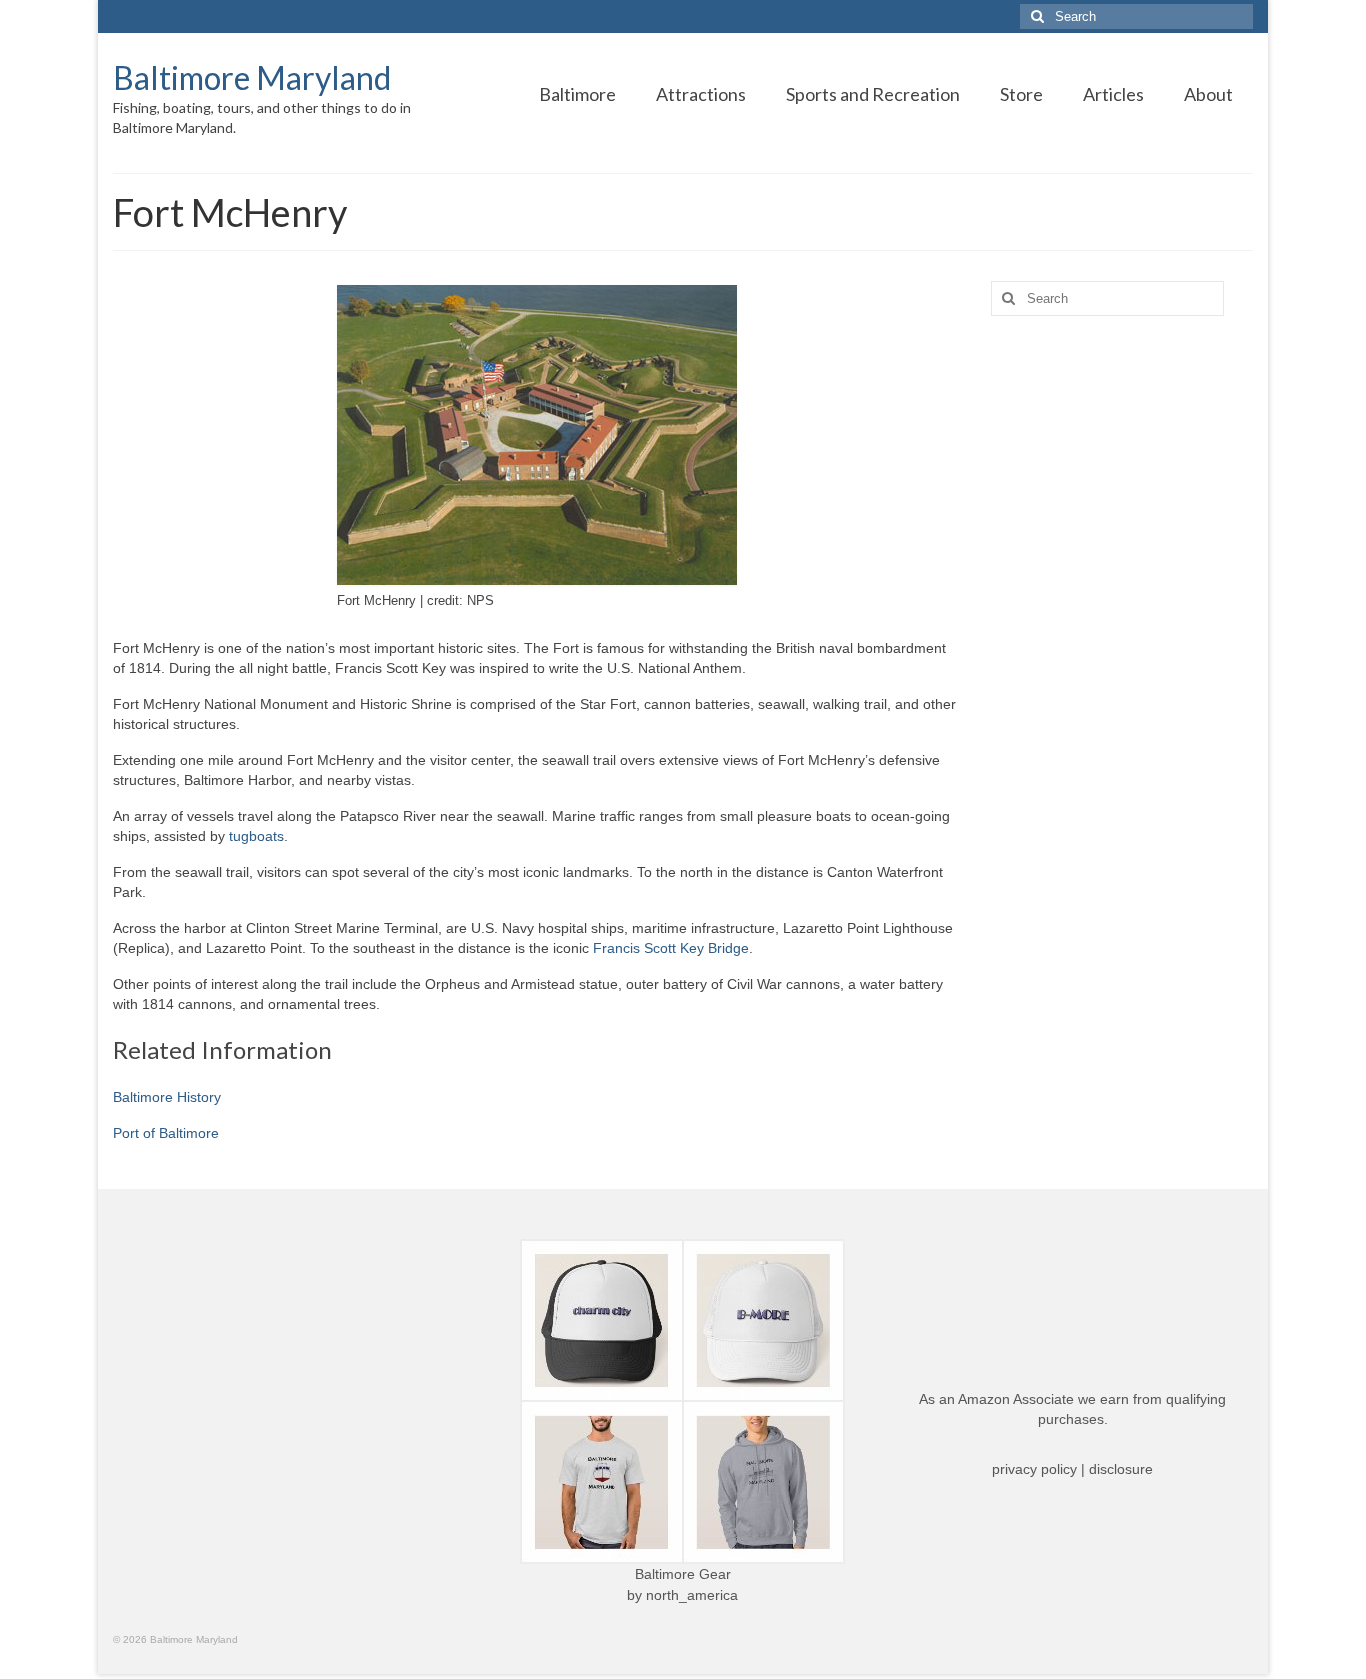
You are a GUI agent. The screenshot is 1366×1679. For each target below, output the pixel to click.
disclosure (1121, 1469)
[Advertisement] (1122, 646)
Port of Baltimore (166, 1133)
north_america (692, 1595)
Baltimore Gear (683, 1574)
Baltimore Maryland (252, 77)
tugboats (256, 836)
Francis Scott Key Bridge (671, 948)
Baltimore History (167, 1097)
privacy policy (1034, 1469)
